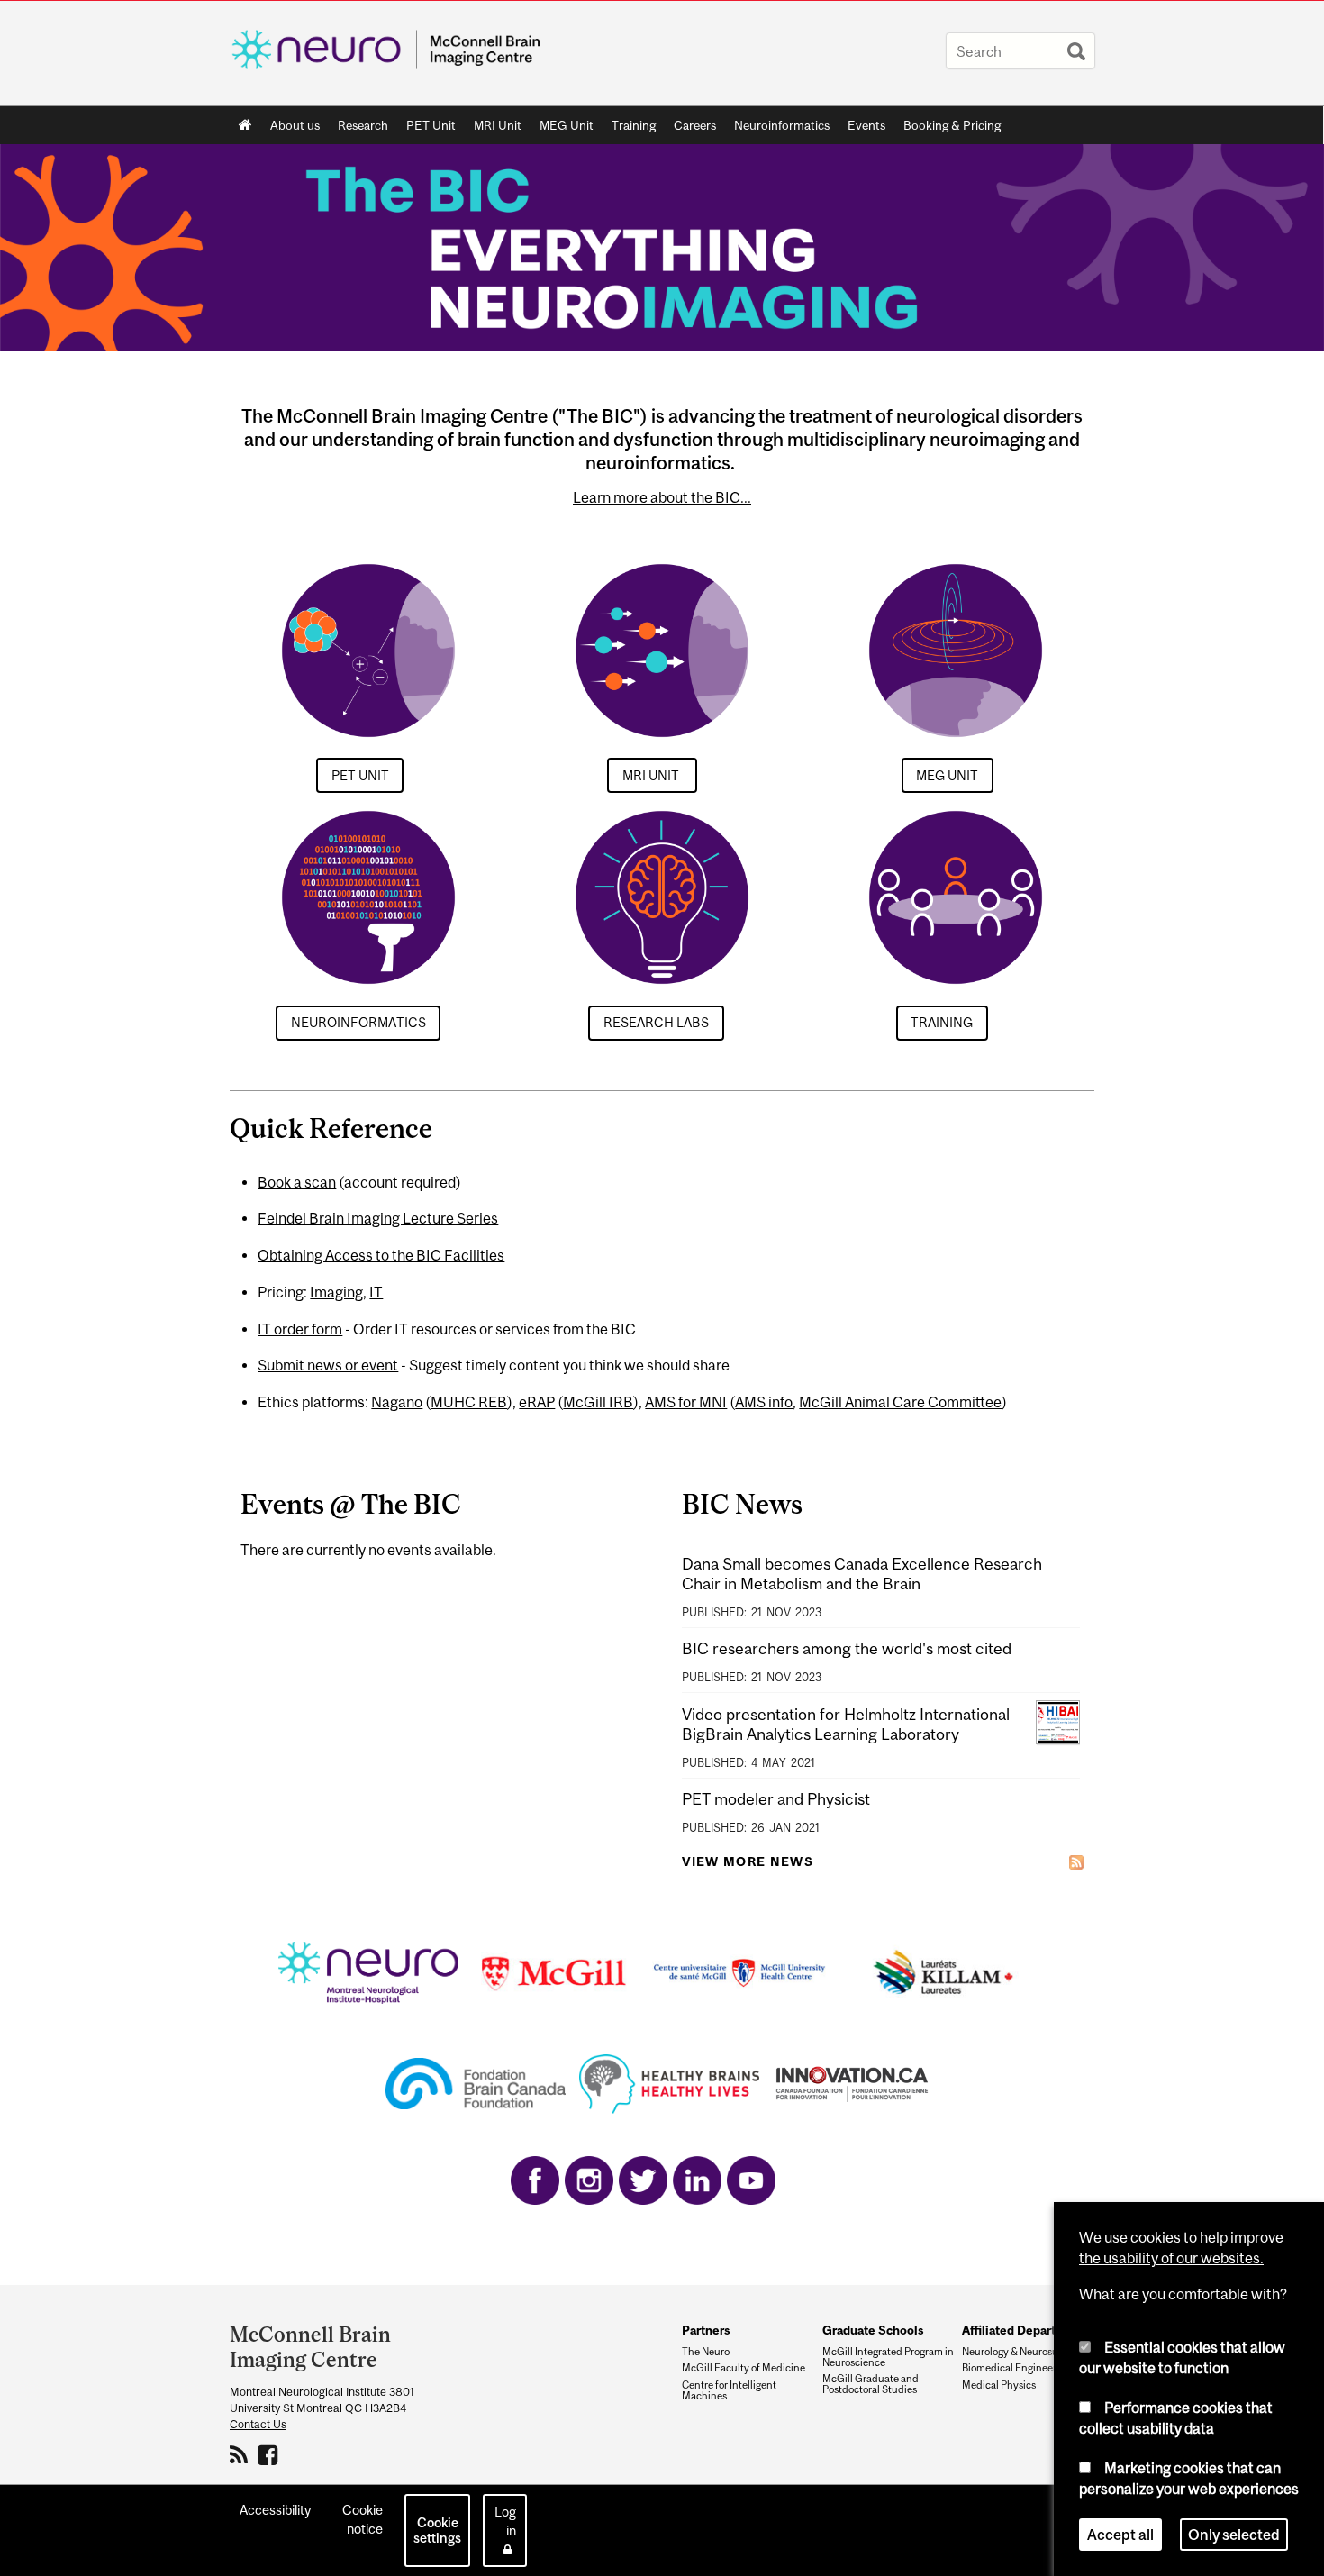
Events (866, 125)
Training (634, 125)
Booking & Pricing (952, 125)
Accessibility (275, 2510)
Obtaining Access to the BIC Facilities (381, 1255)
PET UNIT (360, 775)
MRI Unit (498, 125)
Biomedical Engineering (1016, 2368)
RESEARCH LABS (656, 1022)
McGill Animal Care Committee (900, 1402)
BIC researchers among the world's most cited (847, 1648)
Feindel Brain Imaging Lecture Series (378, 1218)
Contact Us (258, 2424)
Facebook (270, 2454)
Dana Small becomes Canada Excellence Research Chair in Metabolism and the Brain (862, 1574)
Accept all (1120, 2535)
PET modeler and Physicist (776, 1799)
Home (245, 125)
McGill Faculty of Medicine (744, 2368)
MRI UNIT (652, 775)
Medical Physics (999, 2385)
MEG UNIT (947, 775)
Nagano (397, 1402)
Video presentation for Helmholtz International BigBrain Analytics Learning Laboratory (846, 1724)
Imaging (336, 1292)
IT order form (300, 1329)
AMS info (764, 1402)
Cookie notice (363, 2519)
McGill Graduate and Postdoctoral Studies (871, 2384)
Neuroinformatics (782, 125)
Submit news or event (328, 1365)
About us (295, 125)
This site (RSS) (242, 2454)
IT (376, 1292)
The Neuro (706, 2352)
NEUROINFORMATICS (358, 1022)
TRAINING (942, 1022)
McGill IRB (598, 1402)
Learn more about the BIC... (662, 497)
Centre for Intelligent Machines (729, 2390)
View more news (748, 1861)
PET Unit (431, 125)
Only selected (1234, 2535)
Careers (695, 125)
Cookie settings (437, 2530)
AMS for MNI (686, 1402)
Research (363, 125)
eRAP (537, 1402)
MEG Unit (567, 125)
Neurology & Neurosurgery (1022, 2352)
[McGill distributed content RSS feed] (1076, 1861)
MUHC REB (469, 1402)
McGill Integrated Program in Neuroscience (888, 2357)
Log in (505, 2521)
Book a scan (297, 1182)
